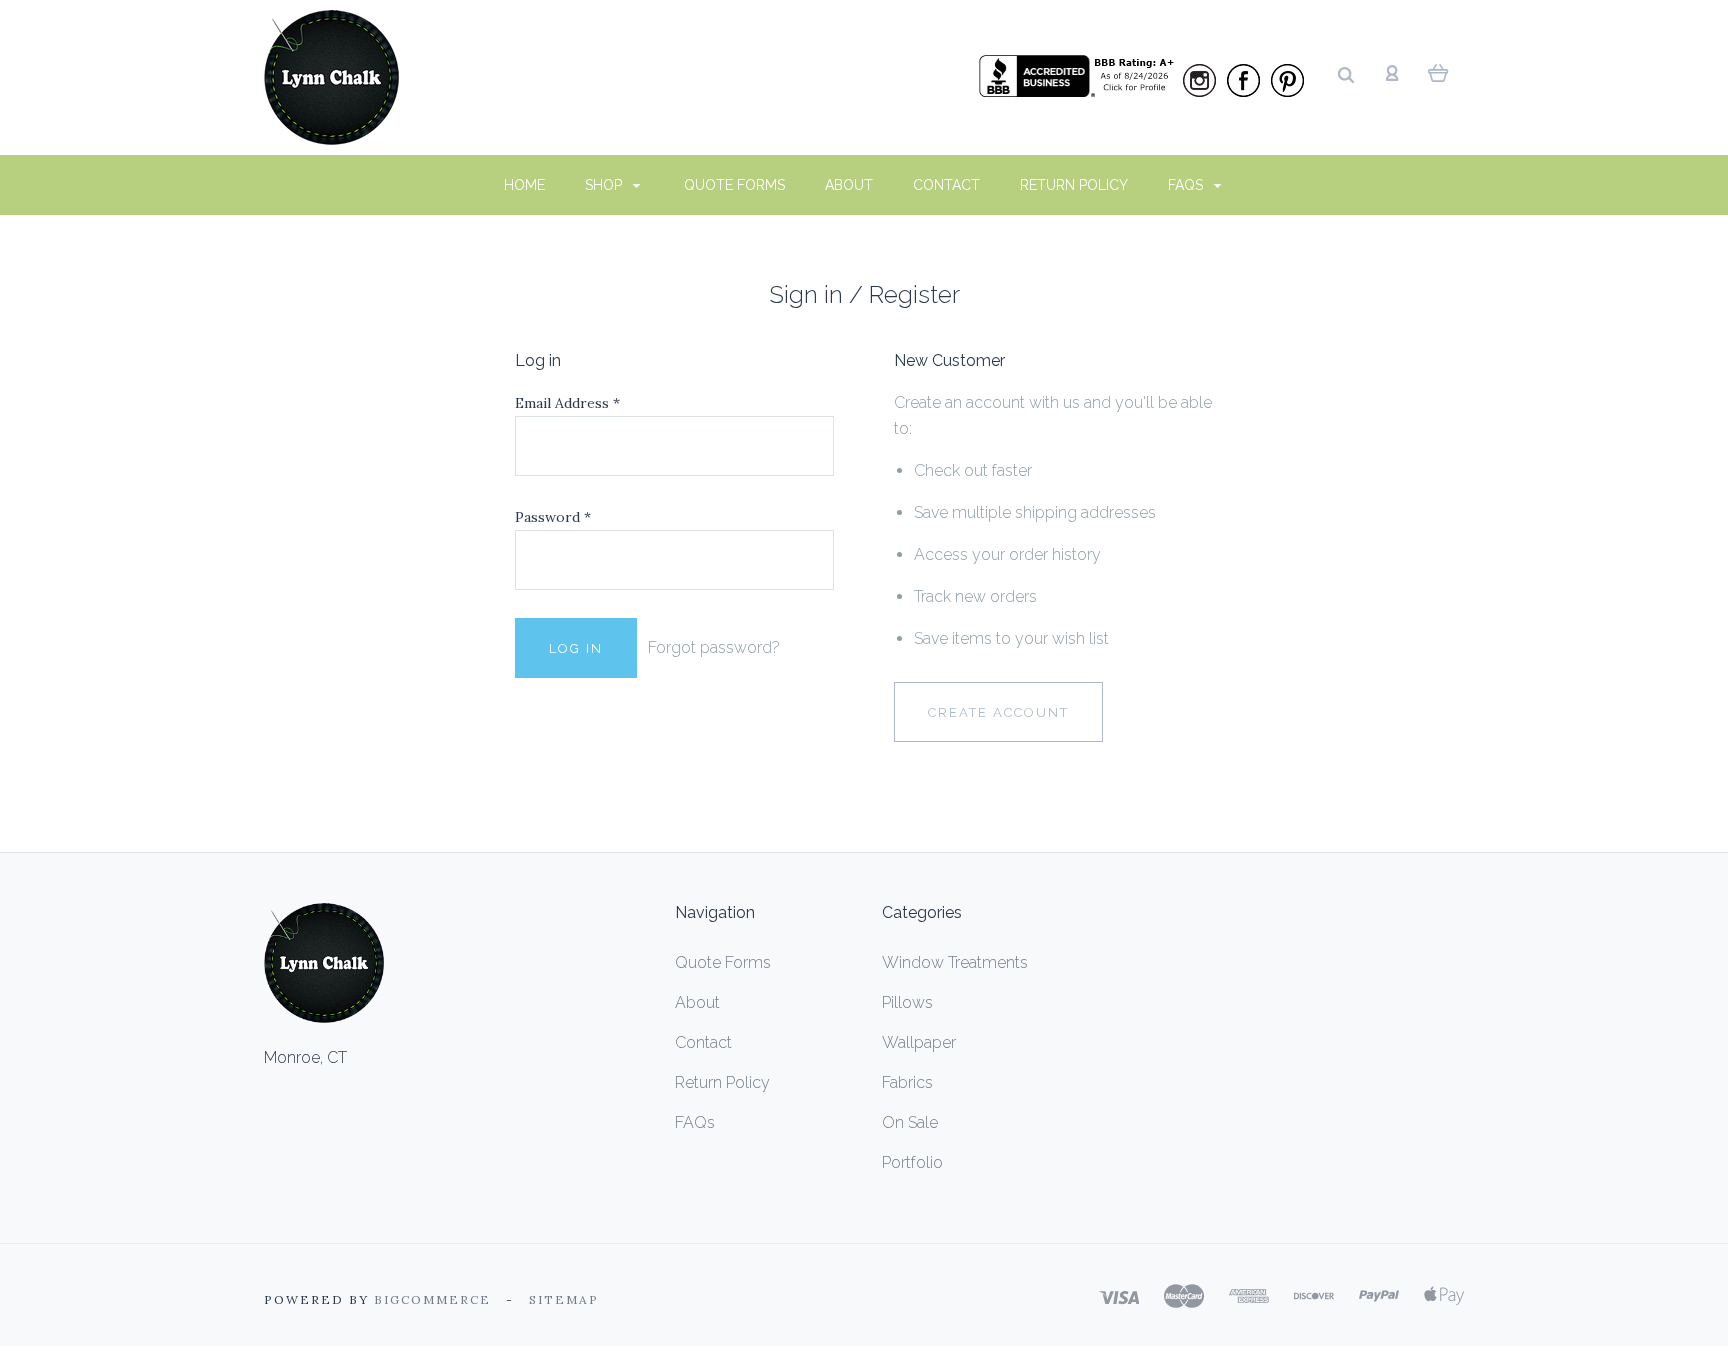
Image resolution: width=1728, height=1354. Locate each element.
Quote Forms (734, 185)
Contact (946, 185)
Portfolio (912, 1162)
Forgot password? (714, 647)
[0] (1438, 72)
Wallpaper (919, 1042)
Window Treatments (955, 962)
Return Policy (1074, 185)
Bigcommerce (432, 1299)
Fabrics (907, 1082)
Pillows (907, 1002)
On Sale (910, 1122)
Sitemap (564, 1299)
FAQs (1187, 185)
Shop (605, 185)
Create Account (998, 712)
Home (524, 185)
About (849, 185)
